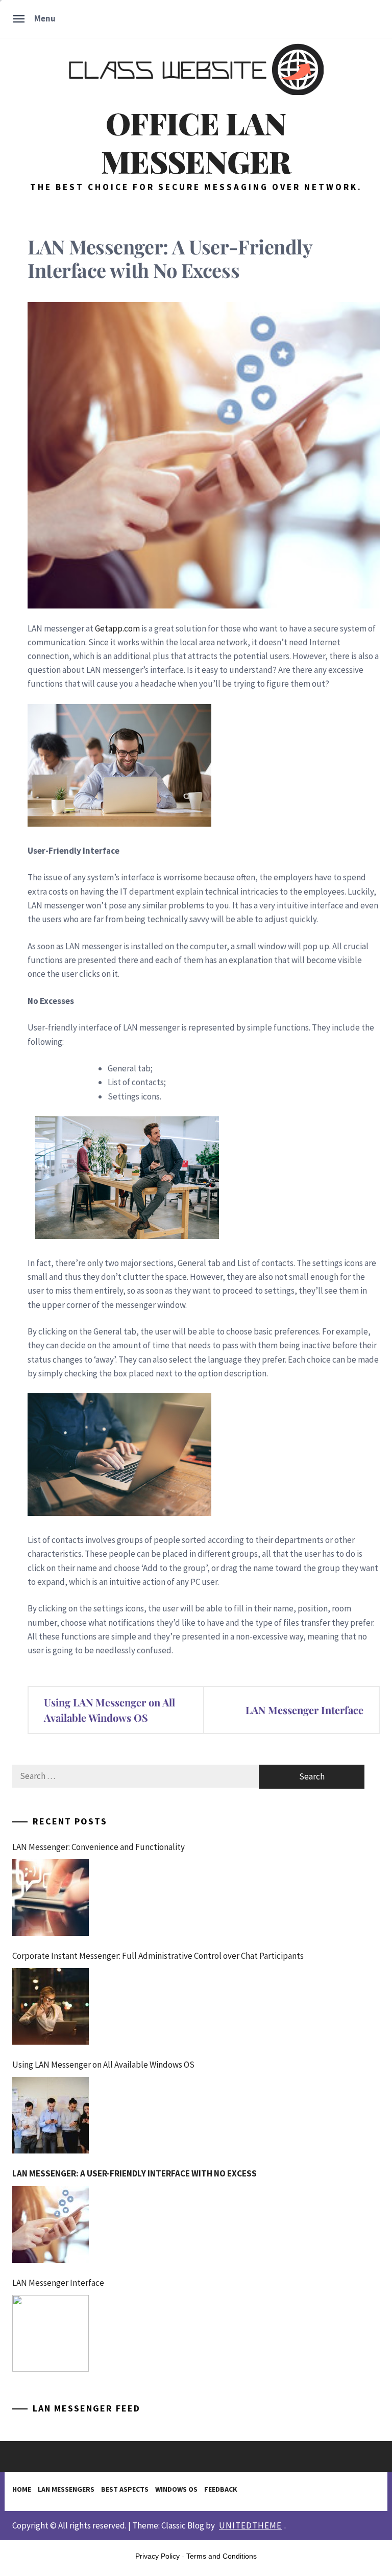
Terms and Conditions (222, 2556)
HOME (22, 2489)
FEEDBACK (221, 2489)
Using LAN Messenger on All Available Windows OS (109, 1710)
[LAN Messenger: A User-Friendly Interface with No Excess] (51, 2224)
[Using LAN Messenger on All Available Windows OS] (51, 2115)
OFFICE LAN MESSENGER (196, 142)
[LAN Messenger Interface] (51, 2333)
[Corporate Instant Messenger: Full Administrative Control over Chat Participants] (51, 2006)
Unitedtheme (250, 2525)
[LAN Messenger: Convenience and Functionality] (51, 1898)
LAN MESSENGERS (66, 2489)
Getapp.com (117, 628)
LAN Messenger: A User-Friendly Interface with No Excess (134, 2173)
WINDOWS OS (176, 2489)
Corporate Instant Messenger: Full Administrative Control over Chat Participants (158, 1956)
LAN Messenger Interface (304, 1710)
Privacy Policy (157, 2556)
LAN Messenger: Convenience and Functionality (99, 1847)
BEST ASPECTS (125, 2489)
